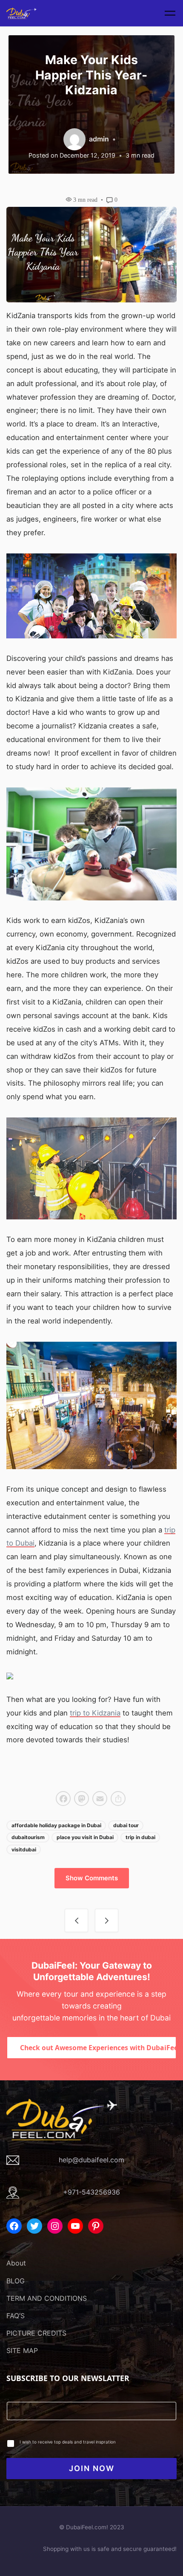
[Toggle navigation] (170, 13)
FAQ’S (16, 2316)
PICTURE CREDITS (36, 2333)
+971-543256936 (91, 2192)
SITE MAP (22, 2350)
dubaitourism (28, 1837)
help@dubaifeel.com (91, 2160)
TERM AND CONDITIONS (47, 2298)
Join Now (92, 2468)
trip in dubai (140, 1837)
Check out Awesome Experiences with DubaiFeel (98, 2048)
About (16, 2263)
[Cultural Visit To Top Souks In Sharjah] (107, 1920)
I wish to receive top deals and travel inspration (68, 2442)
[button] (92, 1878)
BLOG (16, 2281)
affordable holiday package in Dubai (56, 1825)
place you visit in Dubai (85, 1837)
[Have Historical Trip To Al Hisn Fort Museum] (76, 1920)
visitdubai (24, 1849)
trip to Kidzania (95, 1713)
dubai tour (126, 1825)
